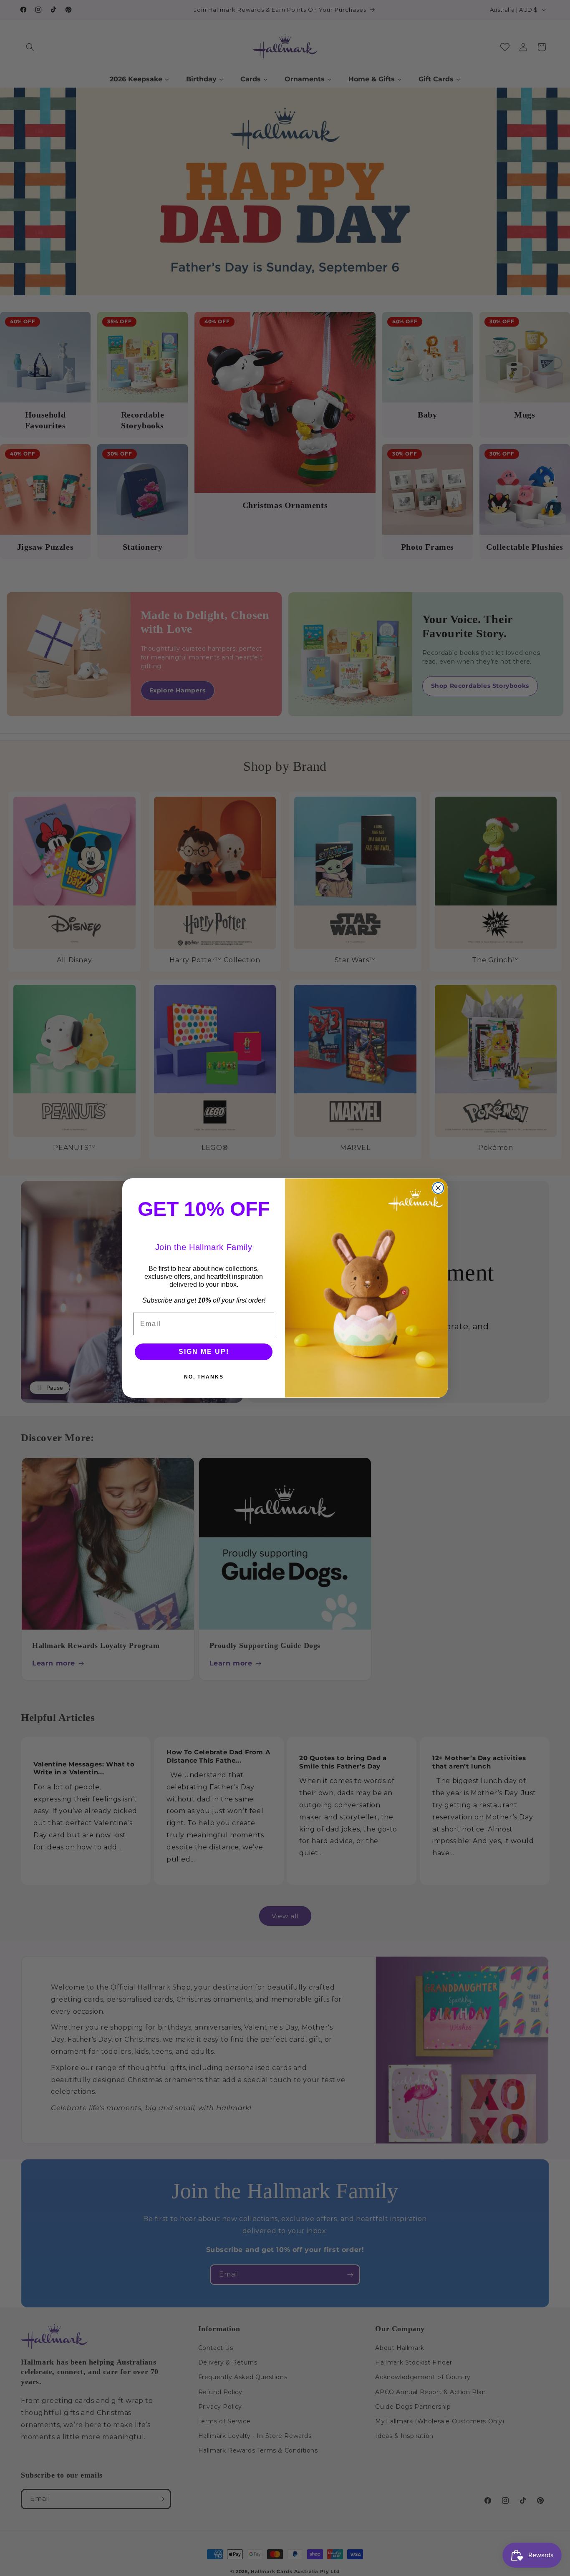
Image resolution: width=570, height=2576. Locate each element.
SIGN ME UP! (204, 1352)
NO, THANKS (204, 1377)
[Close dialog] (438, 1188)
